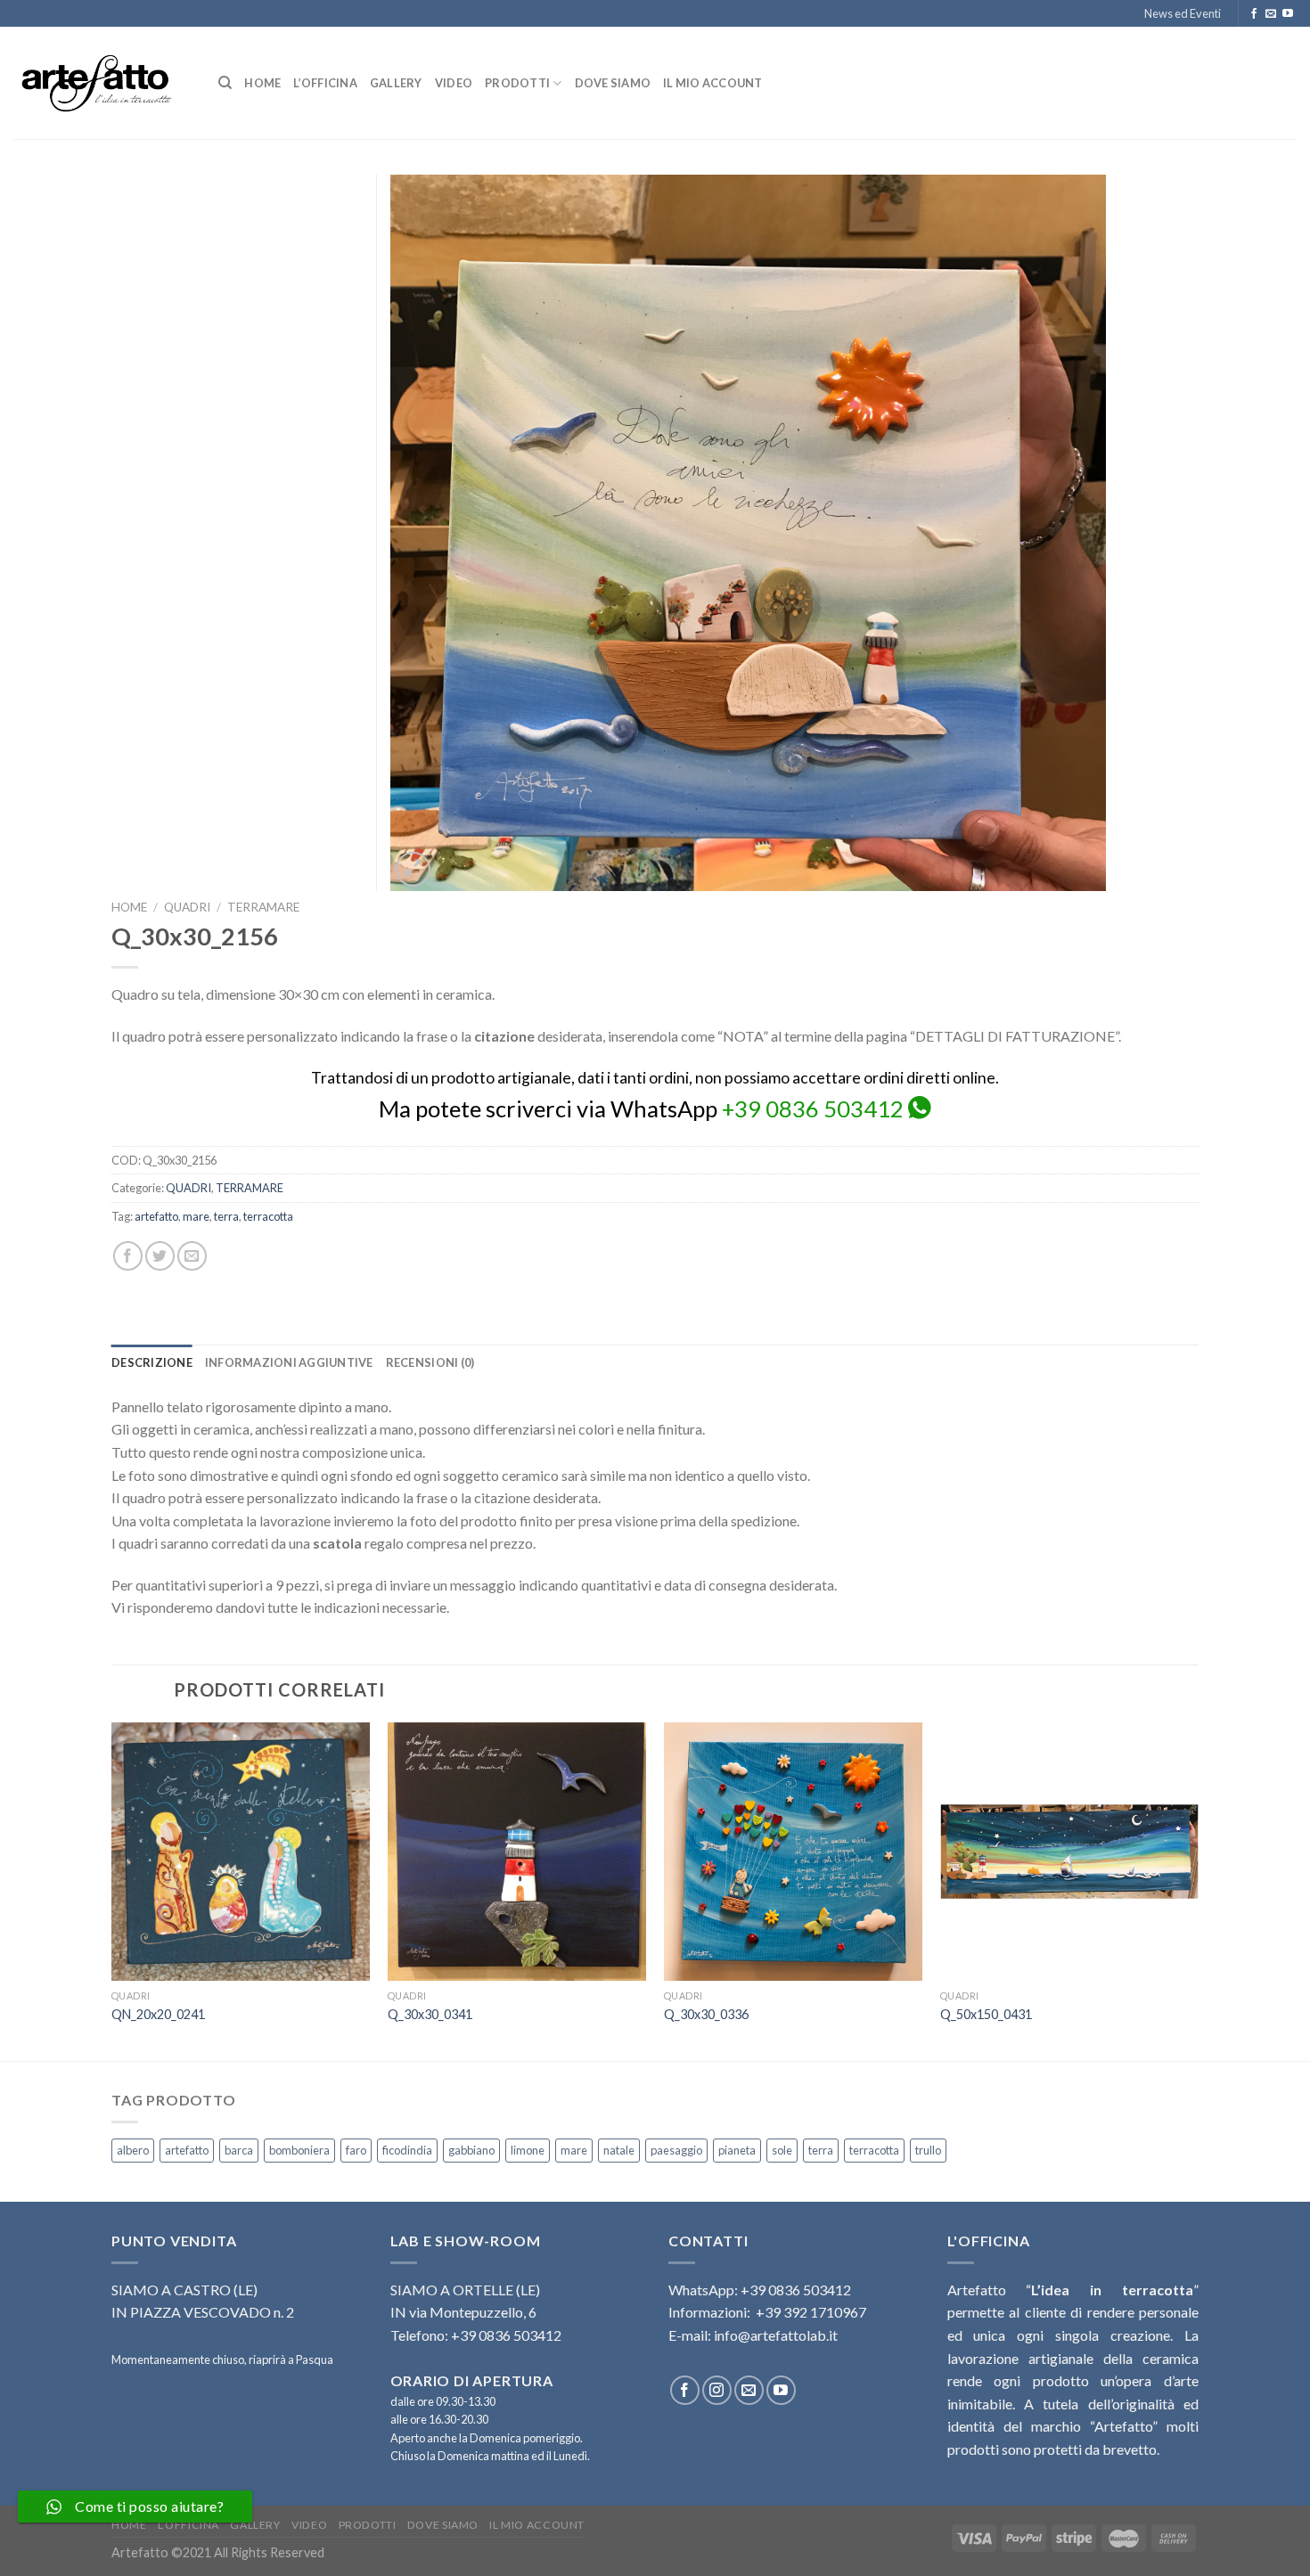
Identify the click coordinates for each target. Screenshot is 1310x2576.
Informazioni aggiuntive (289, 1362)
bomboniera (299, 2150)
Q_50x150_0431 (986, 2014)
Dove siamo (613, 83)
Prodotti (517, 83)
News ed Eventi (1183, 13)
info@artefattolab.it (776, 2335)
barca (239, 2150)
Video (454, 83)
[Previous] (112, 1890)
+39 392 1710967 (811, 2312)
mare (196, 1216)
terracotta (268, 1216)
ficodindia (407, 2150)
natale (619, 2150)
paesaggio (676, 2150)
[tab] (152, 1362)
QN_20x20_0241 (158, 2014)
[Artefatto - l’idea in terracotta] (102, 83)
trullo (928, 2150)
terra (226, 1216)
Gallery (396, 83)
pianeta (737, 2150)
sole (782, 2150)
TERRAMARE (263, 907)
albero (133, 2150)
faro (356, 2150)
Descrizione (152, 1362)
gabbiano (471, 2150)
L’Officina (325, 83)
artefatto (156, 1216)
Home (262, 83)
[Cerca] (225, 83)
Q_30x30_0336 (706, 2014)
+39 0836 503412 (813, 1108)
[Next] (1198, 1890)
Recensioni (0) (430, 1362)
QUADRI (187, 907)
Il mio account (713, 83)
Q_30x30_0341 (430, 2014)
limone (528, 2150)
